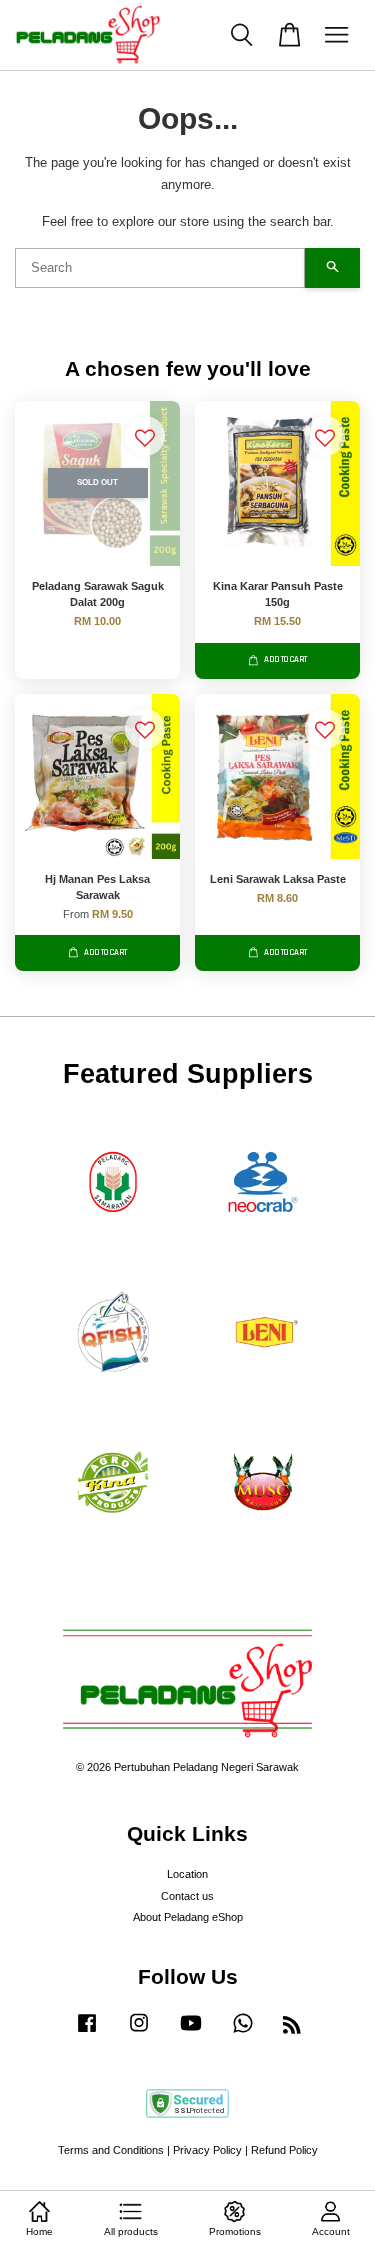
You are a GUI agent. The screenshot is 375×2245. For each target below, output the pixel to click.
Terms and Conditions (111, 2150)
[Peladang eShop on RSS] (292, 2029)
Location (187, 1874)
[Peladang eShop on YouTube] (191, 2033)
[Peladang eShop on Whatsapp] (243, 2033)
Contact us (187, 1896)
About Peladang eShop (188, 1917)
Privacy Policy (207, 2150)
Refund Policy (284, 2150)
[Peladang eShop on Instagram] (139, 2033)
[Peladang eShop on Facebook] (87, 2033)
